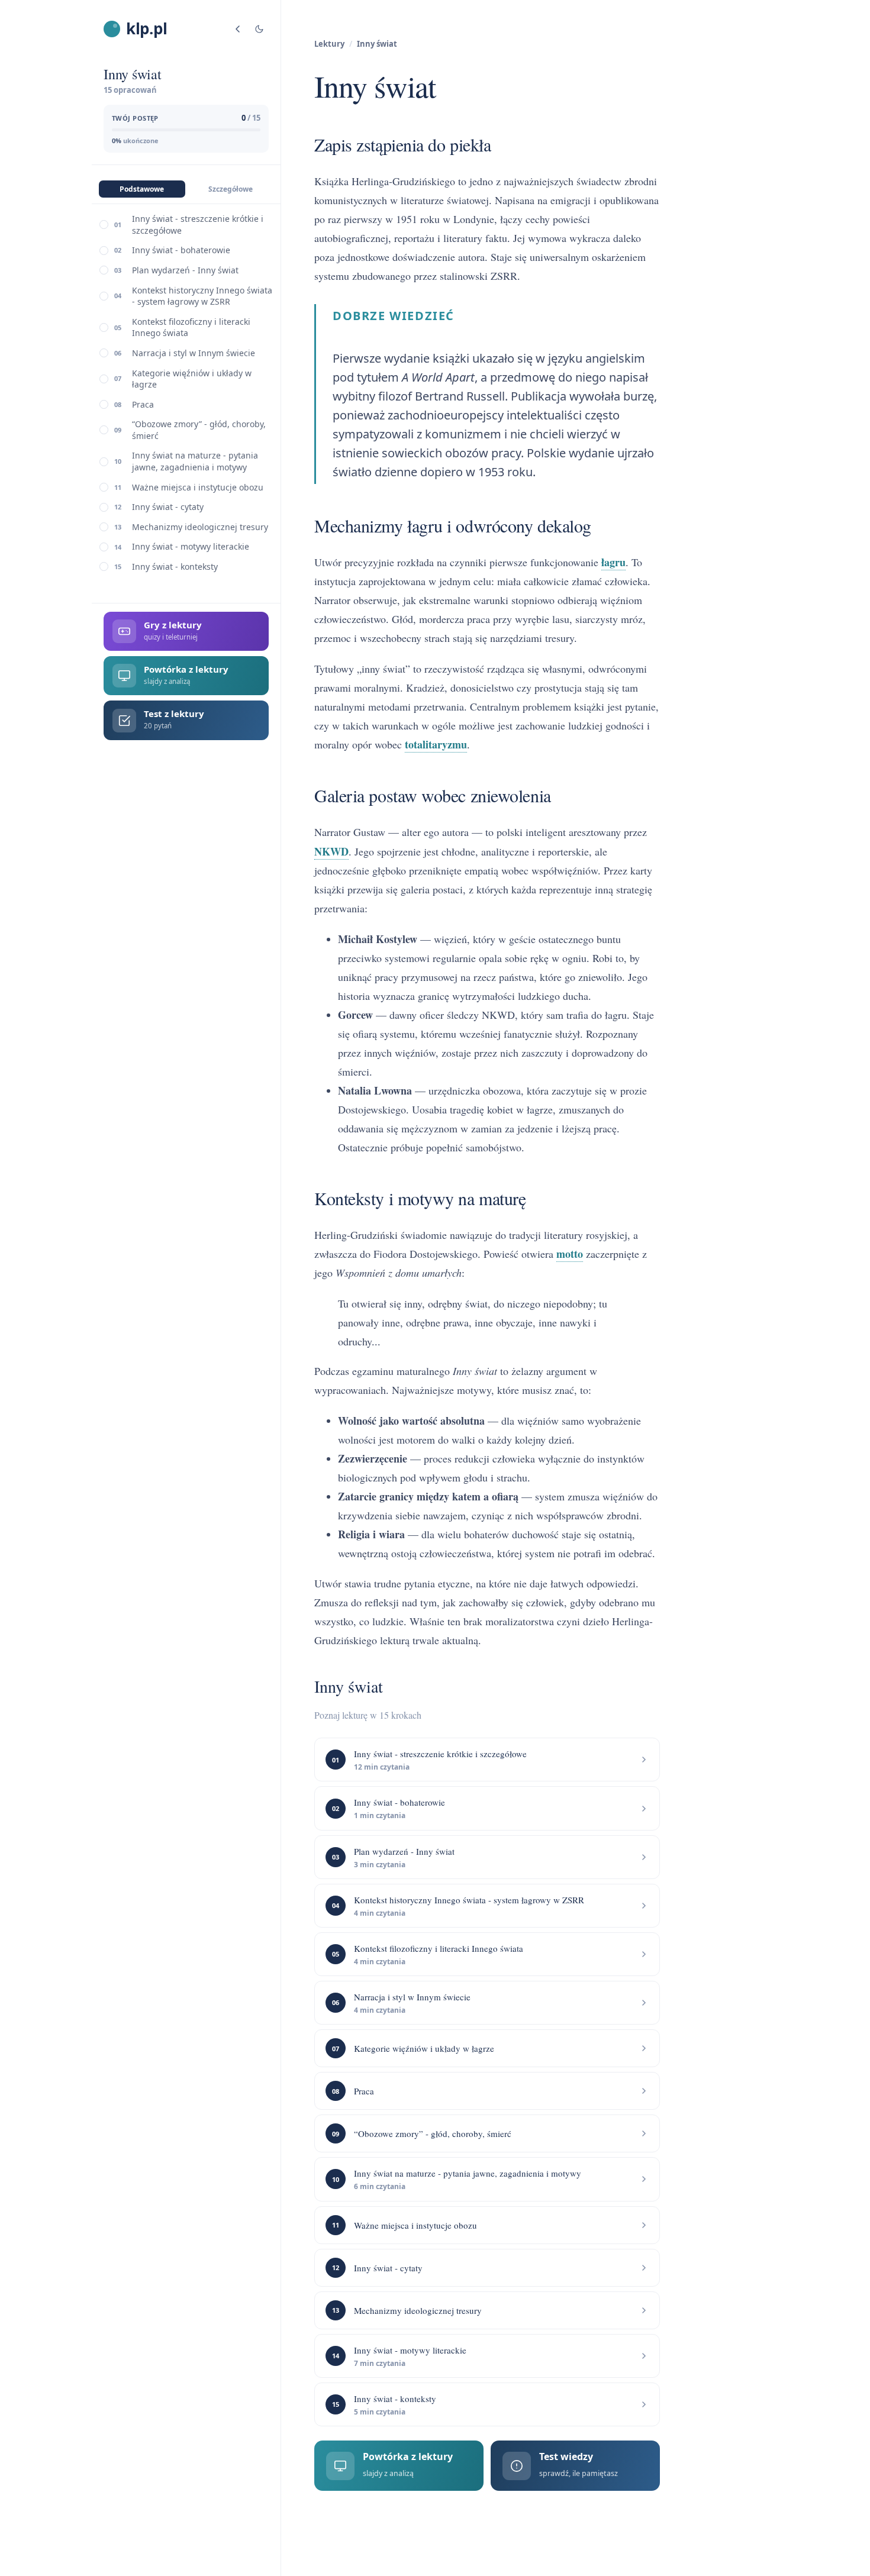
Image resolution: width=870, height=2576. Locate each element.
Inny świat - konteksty (175, 566)
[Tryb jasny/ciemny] (259, 29)
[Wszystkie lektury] (238, 29)
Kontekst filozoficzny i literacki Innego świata (191, 327)
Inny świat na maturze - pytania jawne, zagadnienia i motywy (195, 461)
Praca (143, 404)
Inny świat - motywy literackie (191, 546)
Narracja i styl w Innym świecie (194, 353)
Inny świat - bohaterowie (181, 250)
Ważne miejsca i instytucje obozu (198, 487)
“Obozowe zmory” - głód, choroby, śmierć (199, 430)
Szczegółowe (231, 189)
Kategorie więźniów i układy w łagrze (192, 379)
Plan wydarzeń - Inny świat (185, 270)
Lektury (329, 44)
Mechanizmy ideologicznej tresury (200, 527)
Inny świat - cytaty (168, 507)
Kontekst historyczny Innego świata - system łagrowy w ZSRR (202, 296)
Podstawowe (142, 189)
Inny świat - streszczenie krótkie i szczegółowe (198, 225)
